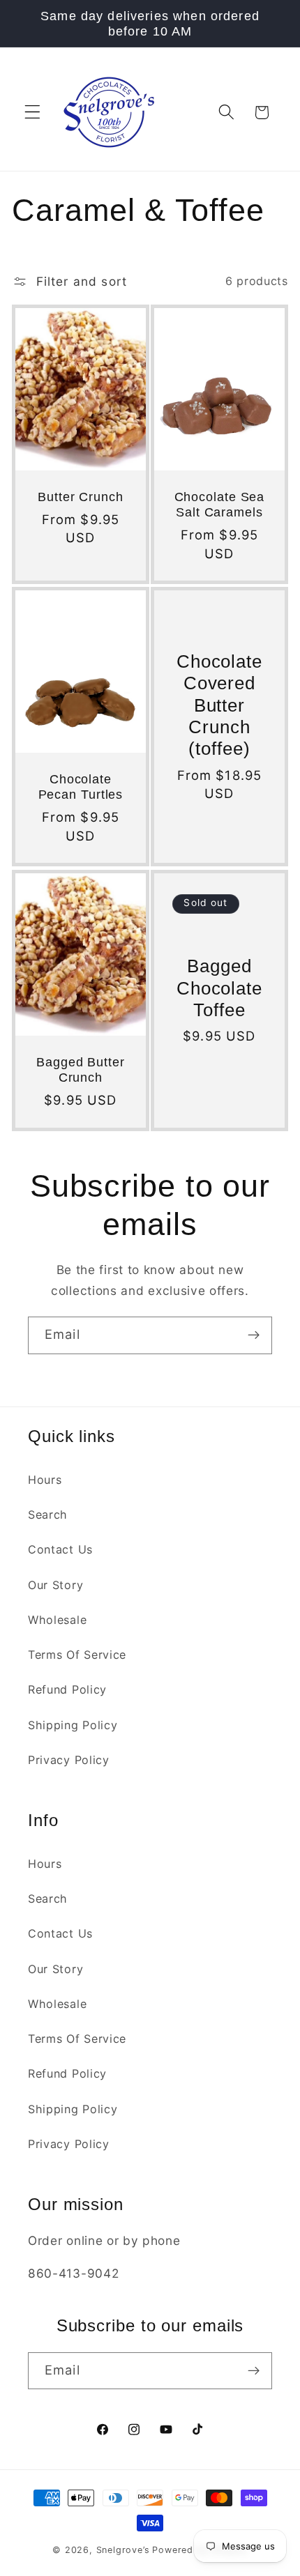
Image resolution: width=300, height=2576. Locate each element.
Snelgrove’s (123, 2550)
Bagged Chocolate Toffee (219, 988)
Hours (45, 1480)
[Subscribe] (254, 1335)
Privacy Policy (69, 1760)
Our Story (55, 1585)
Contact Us (60, 1549)
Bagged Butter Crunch (81, 1070)
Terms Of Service (77, 1655)
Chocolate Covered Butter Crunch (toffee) (219, 705)
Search (48, 1515)
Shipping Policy (73, 1725)
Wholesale (57, 1620)
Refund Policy (67, 1689)
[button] (32, 113)
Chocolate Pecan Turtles (81, 787)
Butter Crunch (81, 497)
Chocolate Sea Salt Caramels (220, 505)
